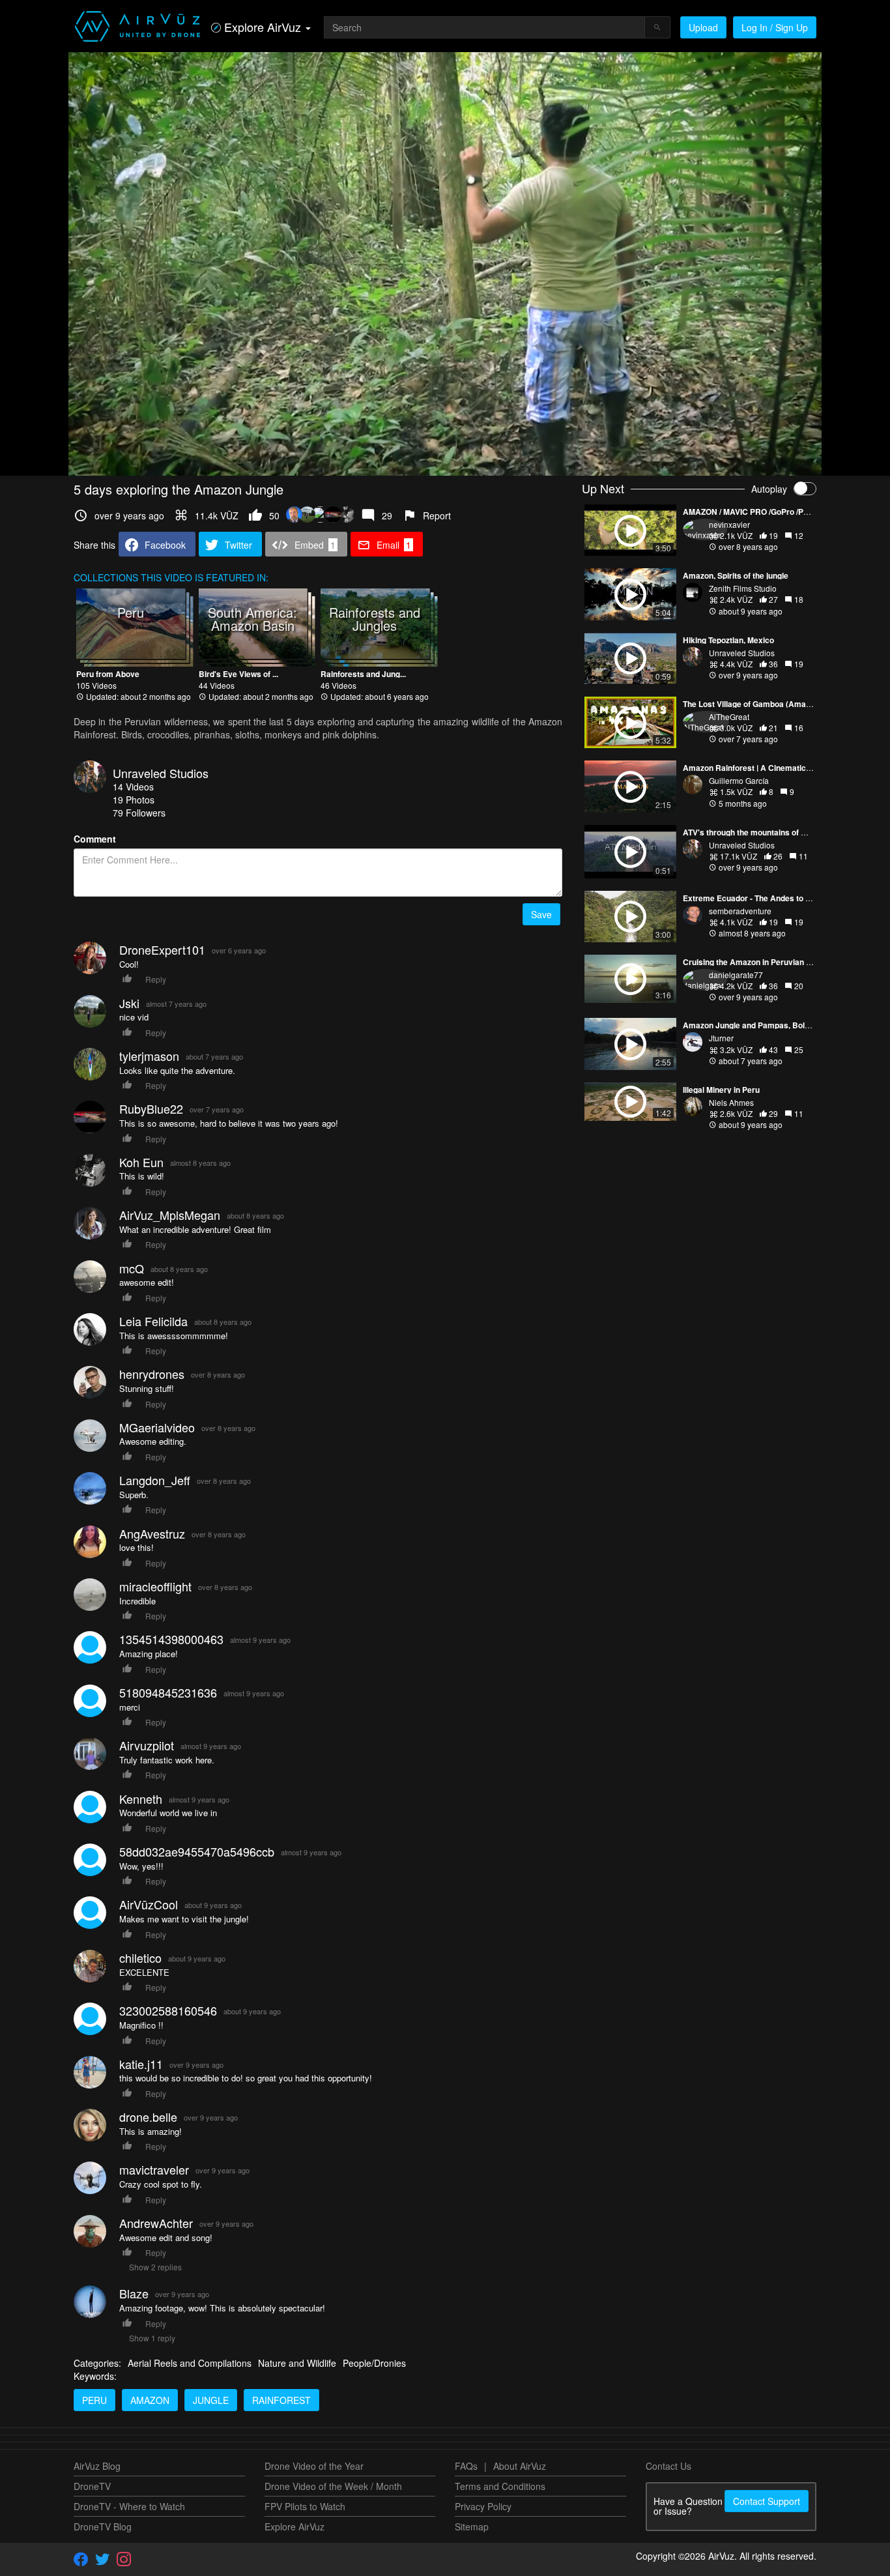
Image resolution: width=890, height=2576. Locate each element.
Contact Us (668, 2466)
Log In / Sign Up (775, 27)
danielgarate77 (736, 975)
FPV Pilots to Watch (305, 2506)
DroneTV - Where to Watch (129, 2506)
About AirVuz (520, 2466)
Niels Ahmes (731, 1102)
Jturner (721, 1038)
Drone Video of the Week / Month (333, 2486)
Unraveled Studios (161, 773)
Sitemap (472, 2526)
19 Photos (134, 800)
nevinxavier (729, 524)
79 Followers (139, 813)
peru (94, 2400)
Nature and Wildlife (297, 2363)
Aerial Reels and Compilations (190, 2363)
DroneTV (92, 2486)
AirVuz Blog (97, 2466)
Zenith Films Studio (743, 588)
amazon (150, 2400)
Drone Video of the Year (314, 2466)
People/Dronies (374, 2363)
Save (541, 914)
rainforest (281, 2400)
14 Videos (133, 787)
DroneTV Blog (103, 2526)
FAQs (466, 2466)
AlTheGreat (729, 716)
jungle (211, 2400)
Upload (703, 27)
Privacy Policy (483, 2506)
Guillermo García (739, 780)
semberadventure (740, 911)
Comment (95, 839)
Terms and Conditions (500, 2486)
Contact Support (767, 2501)
